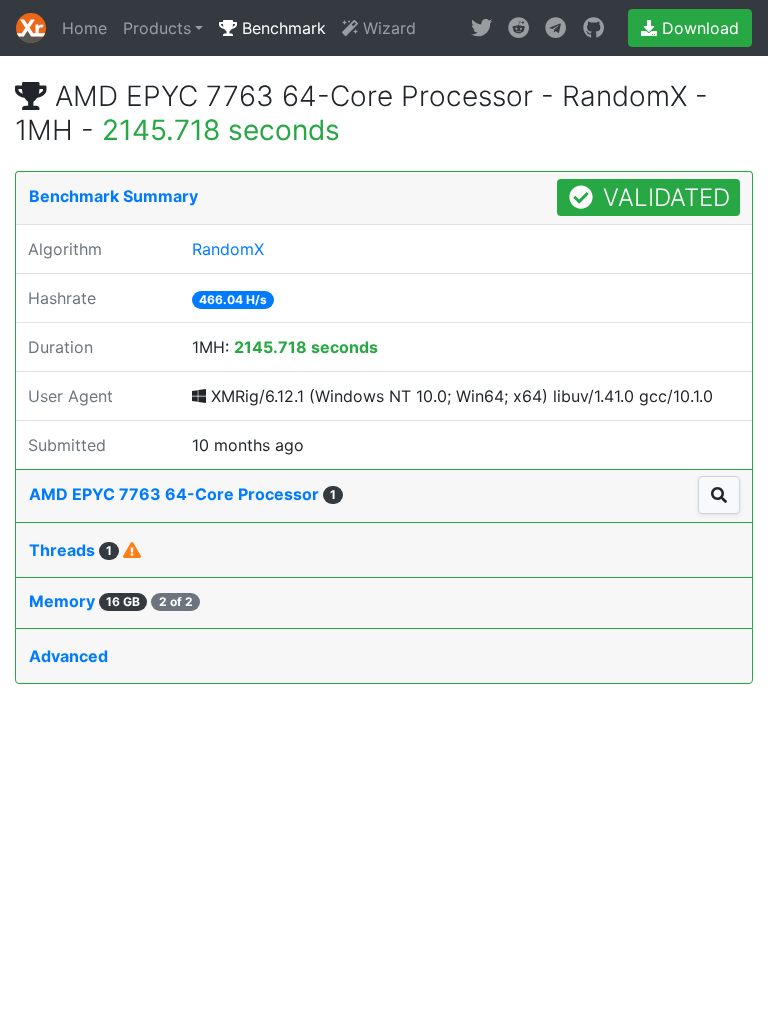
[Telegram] (555, 28)
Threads (70, 550)
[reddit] (518, 28)
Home (84, 28)
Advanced (68, 656)
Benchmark (281, 28)
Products (157, 28)
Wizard (387, 28)
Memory (111, 601)
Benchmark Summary (113, 196)
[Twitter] (481, 28)
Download (698, 28)
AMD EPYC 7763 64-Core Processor (182, 494)
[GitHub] (593, 28)
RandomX (228, 249)
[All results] (719, 495)
